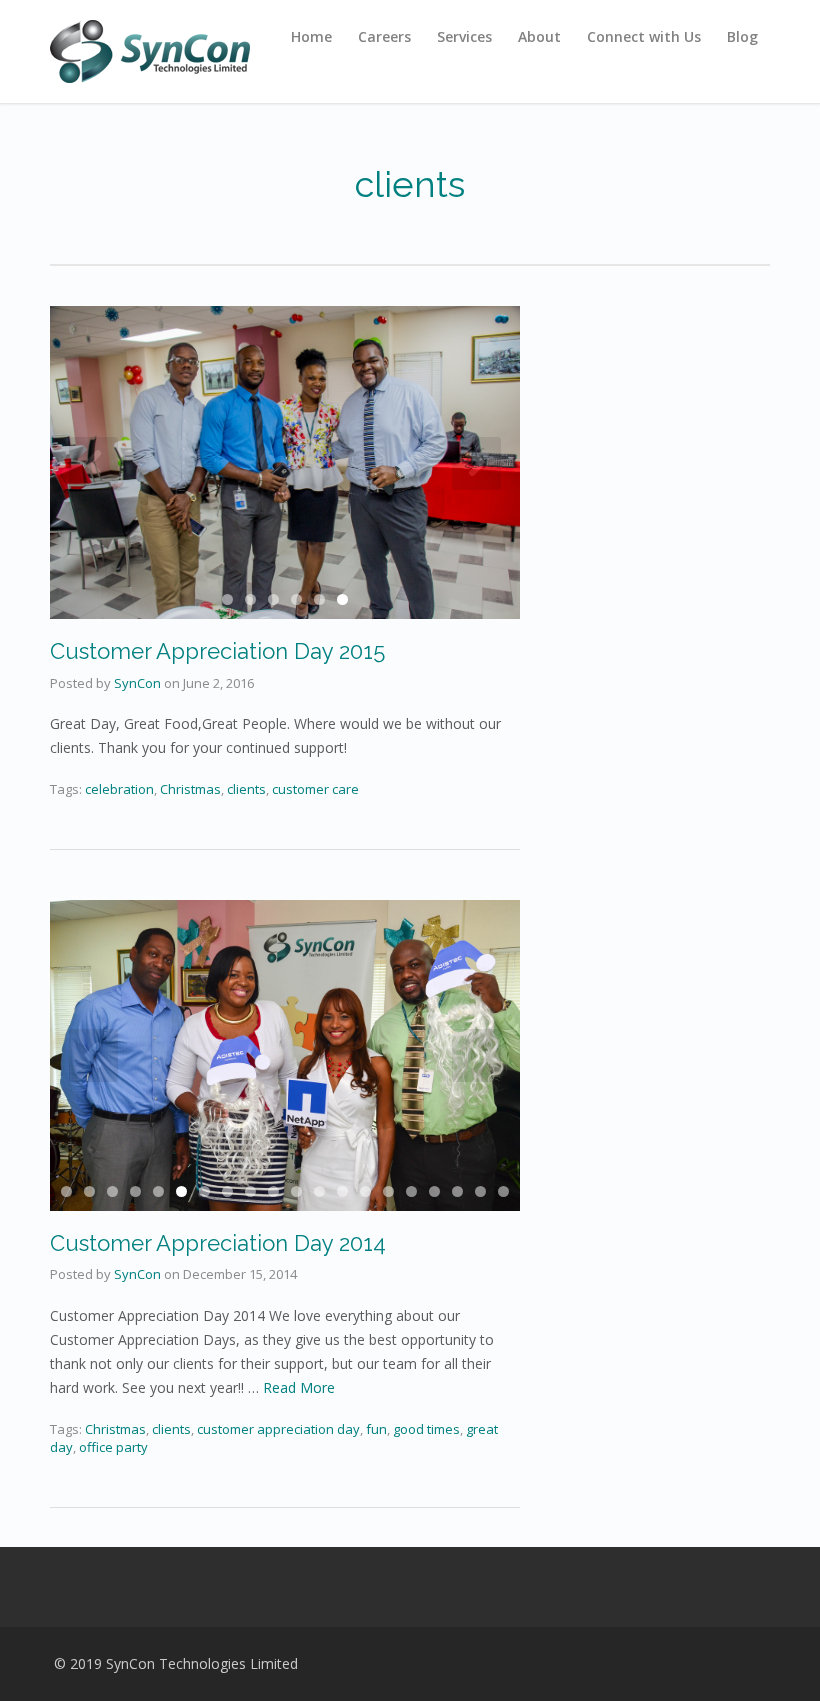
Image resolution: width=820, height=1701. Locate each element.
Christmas (115, 1429)
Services (464, 36)
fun (376, 1429)
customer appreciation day (278, 1429)
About (539, 36)
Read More (299, 1387)
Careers (384, 36)
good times (426, 1429)
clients (171, 1429)
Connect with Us (644, 36)
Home (311, 36)
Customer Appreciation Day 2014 (218, 1243)
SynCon (137, 1274)
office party (113, 1447)
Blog (742, 36)
